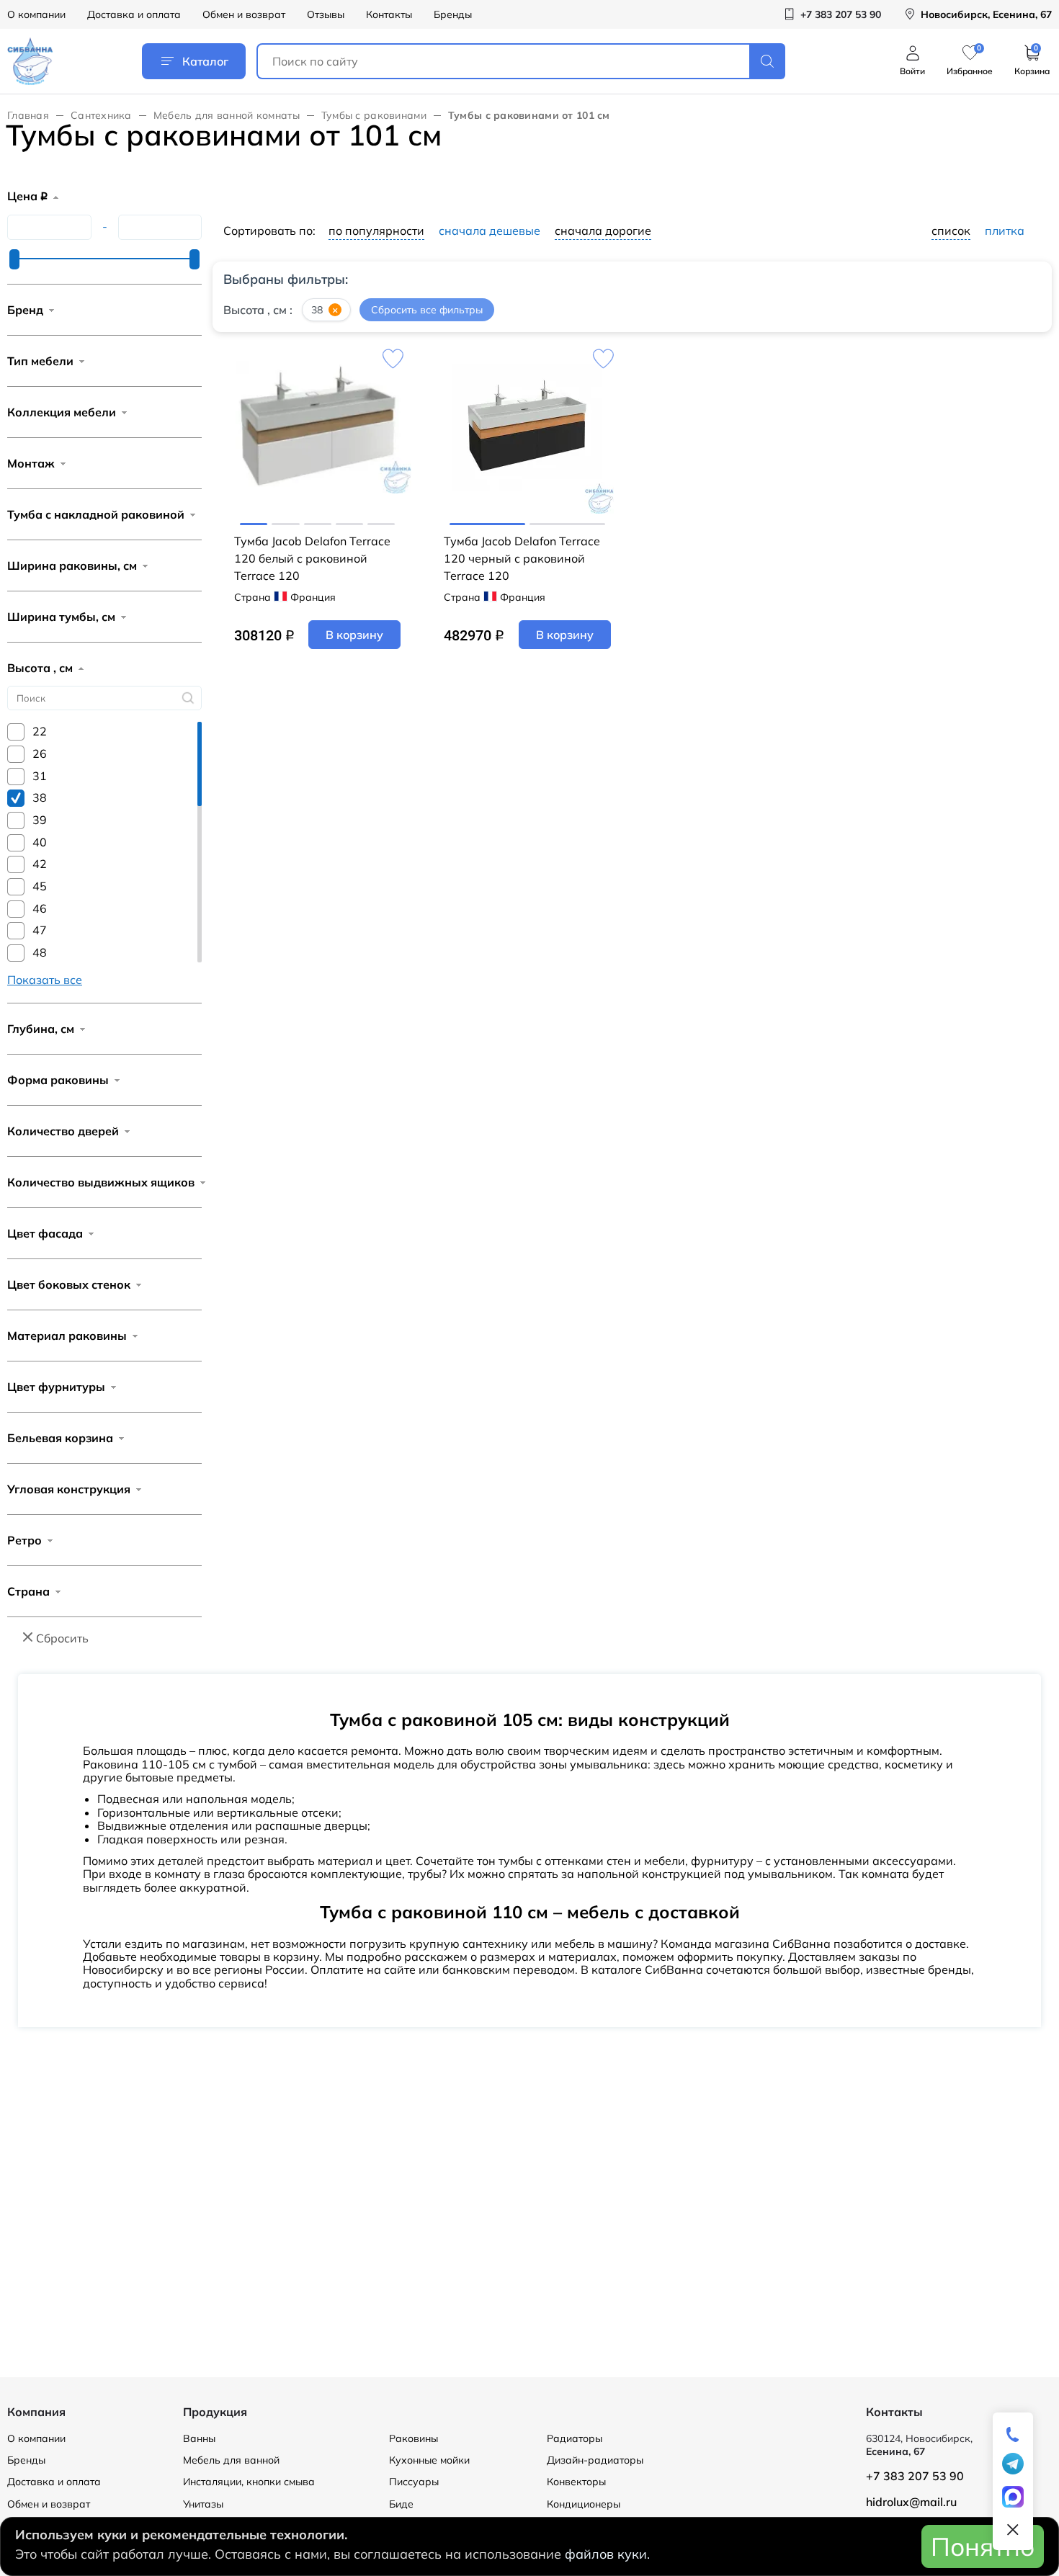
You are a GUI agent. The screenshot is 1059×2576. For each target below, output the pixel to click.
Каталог (205, 61)
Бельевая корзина (60, 1438)
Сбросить (62, 1638)
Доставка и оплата (134, 14)
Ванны (199, 2438)
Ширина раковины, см (72, 565)
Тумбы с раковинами (374, 115)
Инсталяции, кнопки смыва (249, 2482)
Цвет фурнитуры (56, 1387)
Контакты (389, 14)
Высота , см (40, 668)
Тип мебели (40, 361)
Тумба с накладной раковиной (96, 514)
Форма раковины (58, 1080)
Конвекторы (576, 2482)
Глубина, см (41, 1029)
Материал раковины (67, 1336)
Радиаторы (575, 2438)
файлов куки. (607, 2554)
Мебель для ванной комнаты (227, 115)
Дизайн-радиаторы (595, 2460)
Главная (28, 115)
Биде (401, 2504)
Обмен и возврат (244, 14)
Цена (27, 196)
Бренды (453, 14)
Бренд (25, 310)
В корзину (354, 635)
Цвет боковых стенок (69, 1284)
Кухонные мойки (429, 2460)
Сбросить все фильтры (427, 310)
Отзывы (326, 14)
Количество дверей (63, 1131)
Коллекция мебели (62, 412)
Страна (28, 1591)
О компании (36, 14)
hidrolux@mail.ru (911, 2502)
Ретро (24, 1540)
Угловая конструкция (69, 1489)
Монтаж (31, 463)
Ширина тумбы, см (61, 617)
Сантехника (101, 115)
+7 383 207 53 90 (915, 2476)
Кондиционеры (584, 2504)
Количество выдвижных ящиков (101, 1182)
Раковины (414, 2438)
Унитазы (203, 2504)
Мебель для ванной (231, 2460)
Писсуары (414, 2482)
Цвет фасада (45, 1233)
